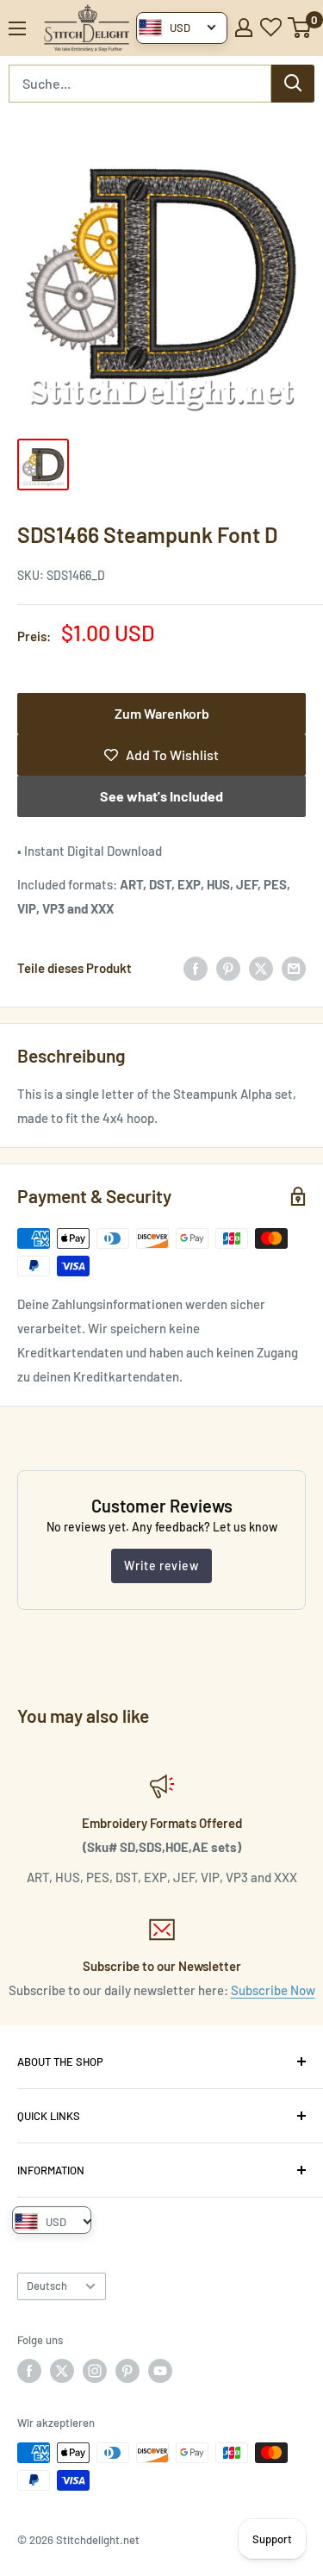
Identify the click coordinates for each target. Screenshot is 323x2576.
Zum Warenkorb (162, 713)
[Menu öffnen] (17, 28)
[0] (300, 28)
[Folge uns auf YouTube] (160, 2371)
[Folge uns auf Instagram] (95, 2371)
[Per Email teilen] (294, 968)
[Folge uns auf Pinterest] (127, 2371)
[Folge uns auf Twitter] (62, 2371)
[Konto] (244, 28)
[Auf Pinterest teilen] (228, 968)
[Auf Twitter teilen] (261, 968)
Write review (161, 1566)
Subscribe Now (273, 1990)
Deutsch (47, 2286)
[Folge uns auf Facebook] (29, 2371)
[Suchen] (293, 84)
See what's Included (161, 796)
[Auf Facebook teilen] (196, 968)
